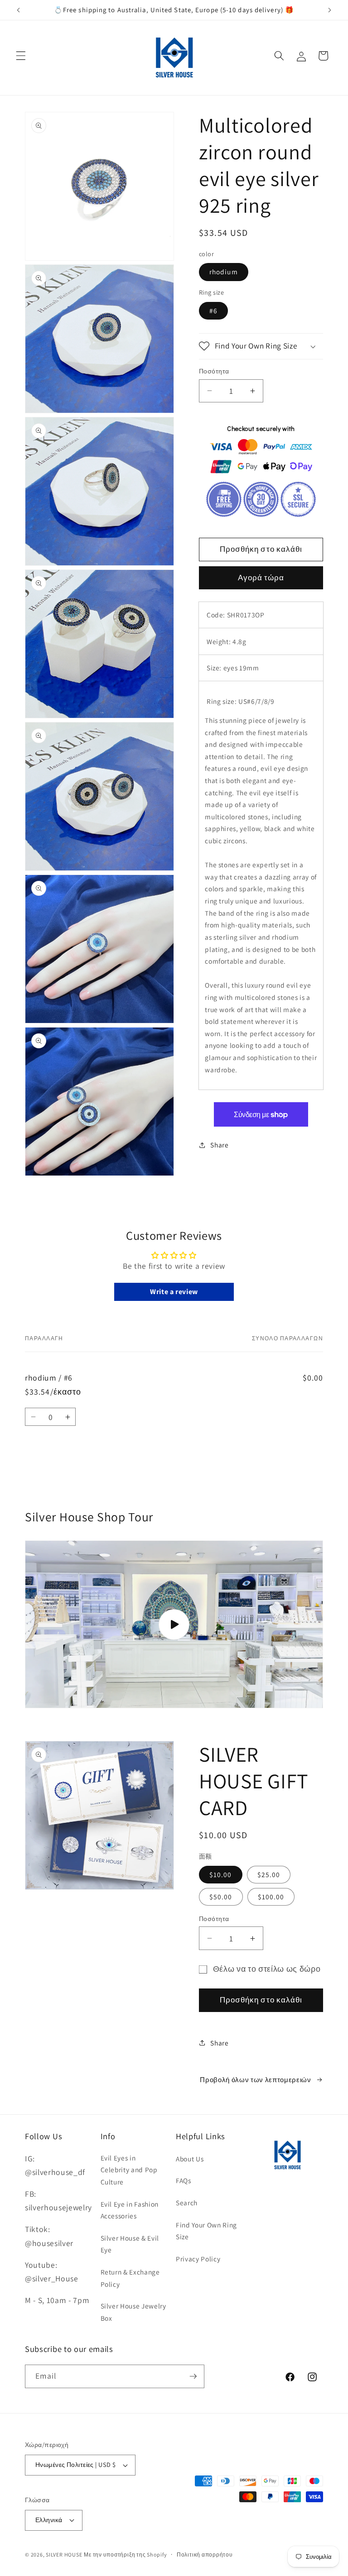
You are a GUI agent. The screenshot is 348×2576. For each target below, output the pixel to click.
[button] (21, 56)
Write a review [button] (174, 1292)
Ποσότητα (214, 371)
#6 (213, 311)
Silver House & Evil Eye (130, 2244)
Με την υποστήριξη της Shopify (125, 2554)
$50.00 (221, 1897)
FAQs (184, 2180)
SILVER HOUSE (64, 2554)
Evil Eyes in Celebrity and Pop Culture (129, 2170)
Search (187, 2203)
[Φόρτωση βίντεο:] (174, 1624)
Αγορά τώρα (261, 578)
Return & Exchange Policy (130, 2278)
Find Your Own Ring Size (206, 2231)
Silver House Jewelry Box (133, 2312)
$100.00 (271, 1897)
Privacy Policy (198, 2259)
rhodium (224, 272)
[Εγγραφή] (193, 2376)
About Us (190, 2159)
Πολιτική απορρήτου (205, 2554)
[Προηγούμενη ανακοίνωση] (19, 10)
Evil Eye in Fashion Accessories (130, 2210)
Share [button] (219, 1145)
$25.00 (269, 1874)
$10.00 (221, 1874)
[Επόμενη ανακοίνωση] (329, 10)
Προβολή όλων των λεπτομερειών (255, 2079)
